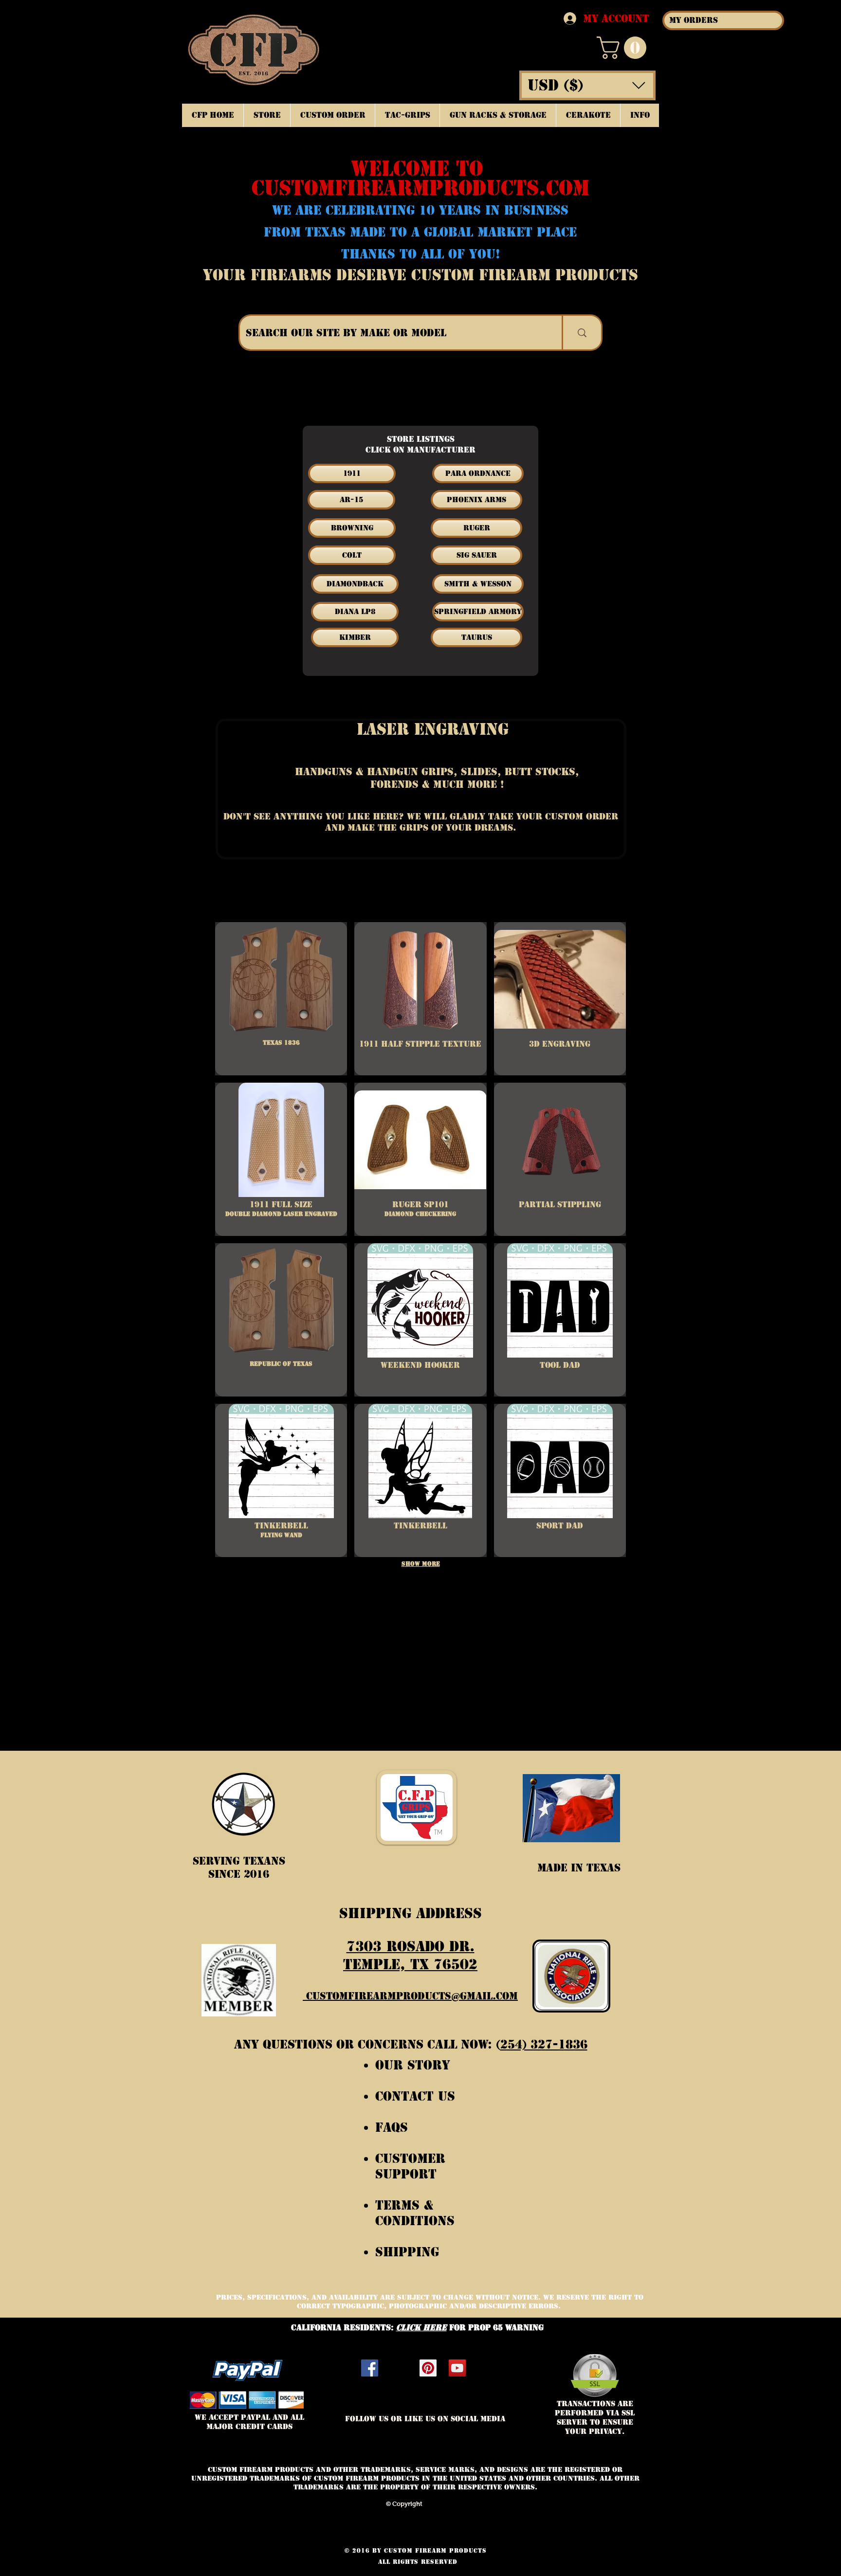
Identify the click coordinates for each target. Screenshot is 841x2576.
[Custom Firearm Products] (428, 2368)
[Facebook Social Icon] (370, 2368)
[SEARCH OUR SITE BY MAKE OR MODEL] (581, 333)
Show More (421, 1564)
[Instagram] (399, 2368)
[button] (624, 48)
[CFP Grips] (457, 2368)
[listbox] (587, 85)
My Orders (694, 20)
